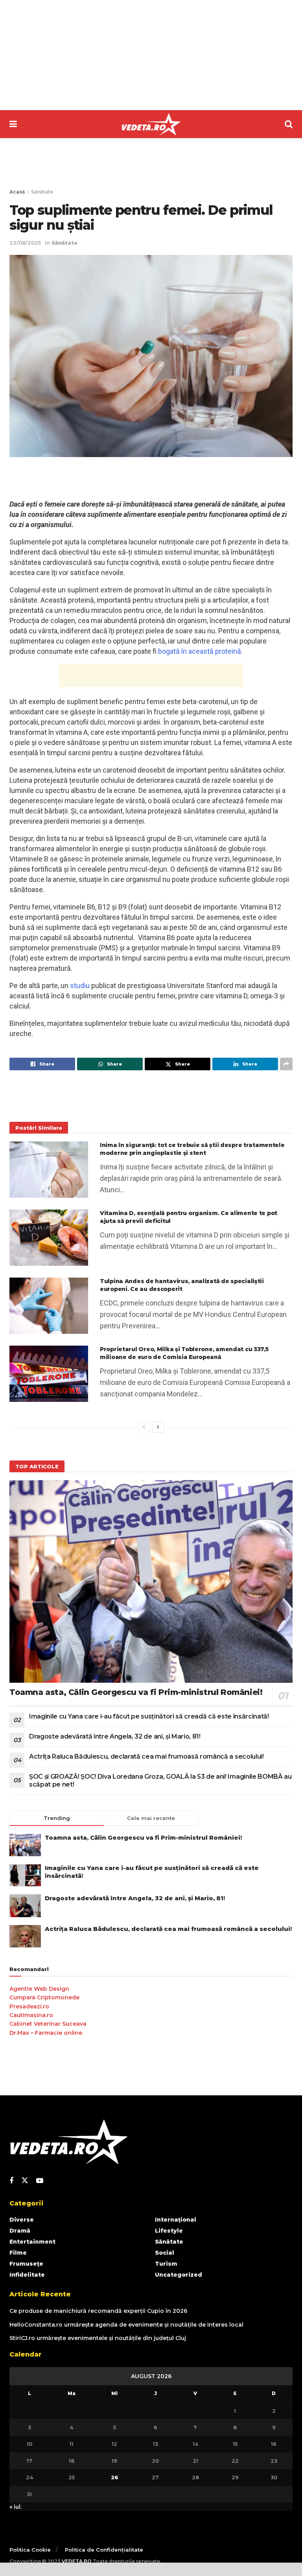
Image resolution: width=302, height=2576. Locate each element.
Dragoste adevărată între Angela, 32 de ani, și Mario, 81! (115, 1736)
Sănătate (42, 192)
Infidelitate (27, 2275)
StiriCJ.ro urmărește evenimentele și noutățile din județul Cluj (98, 2338)
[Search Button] (289, 124)
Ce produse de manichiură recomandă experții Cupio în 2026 (98, 2311)
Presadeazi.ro (29, 2006)
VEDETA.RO (77, 2561)
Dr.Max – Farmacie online (46, 2033)
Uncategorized (179, 2275)
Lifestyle (169, 2231)
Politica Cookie (30, 2550)
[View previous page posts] (144, 1427)
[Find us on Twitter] (25, 2181)
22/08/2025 (25, 243)
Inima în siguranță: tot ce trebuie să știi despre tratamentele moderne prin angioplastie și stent (192, 1149)
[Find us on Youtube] (40, 2181)
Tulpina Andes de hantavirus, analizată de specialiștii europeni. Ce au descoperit (182, 1285)
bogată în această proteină (200, 651)
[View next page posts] (158, 1427)
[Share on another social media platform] (286, 1064)
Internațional (176, 2220)
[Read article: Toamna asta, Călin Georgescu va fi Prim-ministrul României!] (151, 1581)
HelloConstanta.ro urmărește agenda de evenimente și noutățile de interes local (126, 2325)
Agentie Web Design (39, 1989)
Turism (166, 2264)
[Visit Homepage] (151, 124)
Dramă (20, 2231)
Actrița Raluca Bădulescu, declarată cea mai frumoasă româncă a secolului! (146, 1756)
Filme (18, 2253)
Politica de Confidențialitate (104, 2550)
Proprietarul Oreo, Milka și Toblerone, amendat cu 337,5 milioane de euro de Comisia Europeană (184, 1353)
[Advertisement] (151, 55)
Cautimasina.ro (31, 2015)
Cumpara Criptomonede (44, 1997)
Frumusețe (26, 2264)
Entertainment (32, 2242)
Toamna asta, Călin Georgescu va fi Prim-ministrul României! (136, 1692)
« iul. (16, 2507)
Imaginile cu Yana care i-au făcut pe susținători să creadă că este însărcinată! (149, 1716)
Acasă (17, 192)
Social (165, 2253)
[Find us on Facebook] (11, 2181)
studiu (80, 986)
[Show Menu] (13, 124)
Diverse (22, 2220)
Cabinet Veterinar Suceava (48, 2024)
